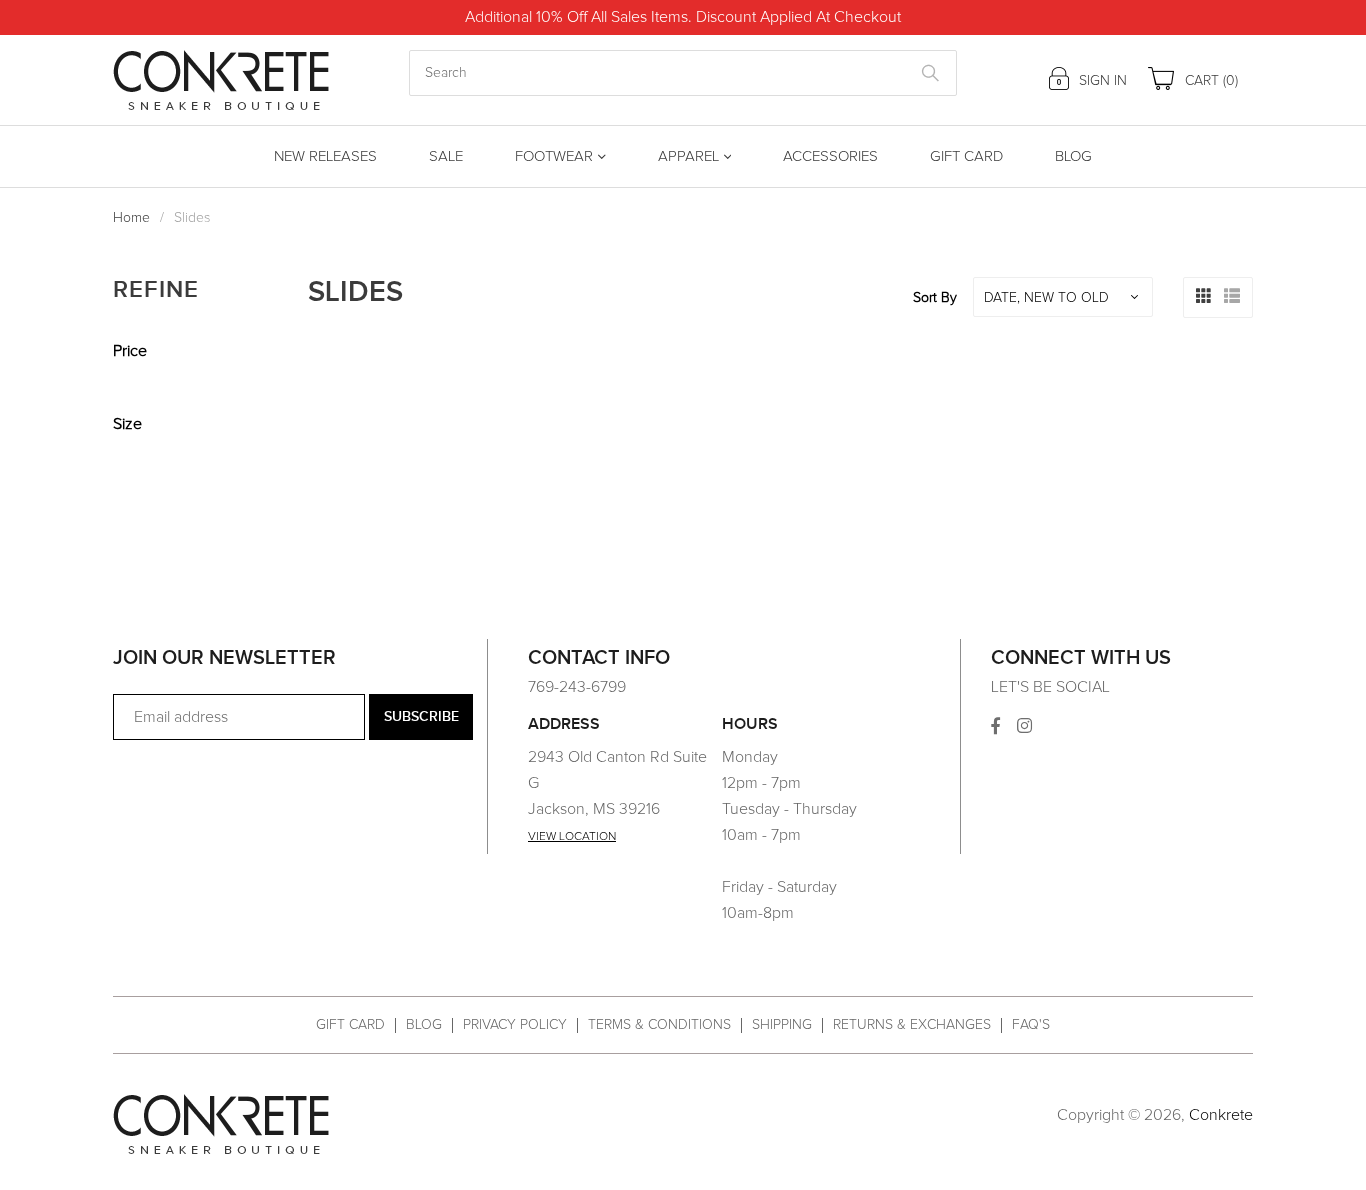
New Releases (325, 156)
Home (131, 218)
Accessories (830, 156)
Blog (1073, 156)
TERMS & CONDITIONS (659, 1025)
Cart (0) (1209, 81)
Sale (446, 156)
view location (572, 837)
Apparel (688, 156)
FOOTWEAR (554, 156)
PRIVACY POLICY (515, 1025)
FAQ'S (1031, 1025)
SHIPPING (782, 1025)
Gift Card (966, 156)
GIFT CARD (350, 1025)
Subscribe (421, 716)
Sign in (1101, 81)
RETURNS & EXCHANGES (912, 1025)
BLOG (424, 1025)
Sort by (935, 298)
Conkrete (1221, 1115)
